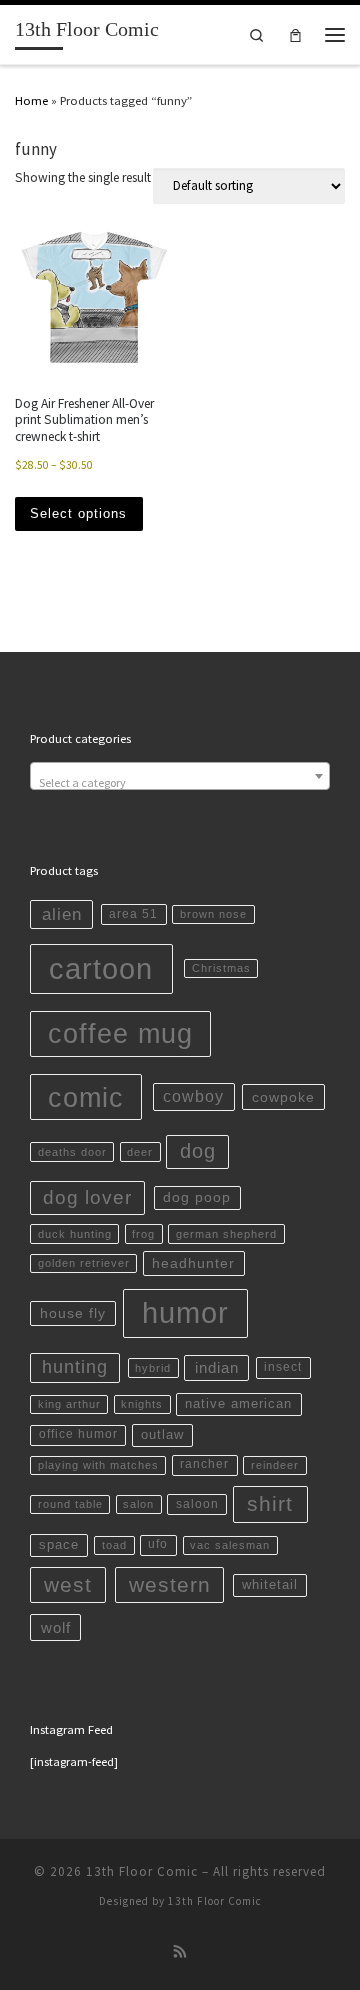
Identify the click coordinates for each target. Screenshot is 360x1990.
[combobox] (180, 776)
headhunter (193, 1263)
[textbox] (180, 783)
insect (283, 1367)
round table (70, 1504)
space (59, 1544)
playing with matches (98, 1465)
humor (185, 1313)
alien (62, 914)
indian (217, 1367)
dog (198, 1151)
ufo (158, 1544)
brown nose (213, 914)
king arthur (69, 1404)
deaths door (72, 1152)
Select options (78, 513)
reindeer (275, 1465)
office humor (78, 1434)
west (68, 1584)
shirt (270, 1504)
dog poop (197, 1197)
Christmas (221, 968)
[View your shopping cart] (295, 34)
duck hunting (75, 1234)
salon (138, 1504)
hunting (75, 1367)
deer (140, 1152)
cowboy (193, 1096)
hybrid (153, 1368)
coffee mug (120, 1034)
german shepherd (226, 1234)
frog (143, 1234)
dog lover (87, 1197)
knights (142, 1404)
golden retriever (84, 1263)
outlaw (162, 1434)
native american (238, 1403)
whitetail (270, 1584)
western (170, 1584)
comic (86, 1097)
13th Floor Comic (142, 1871)
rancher (204, 1464)
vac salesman (230, 1545)
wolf (56, 1627)
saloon (197, 1504)
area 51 (133, 914)
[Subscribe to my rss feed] (180, 1952)
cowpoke (283, 1097)
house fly (73, 1313)
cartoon (101, 968)
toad (114, 1545)
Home (31, 100)
